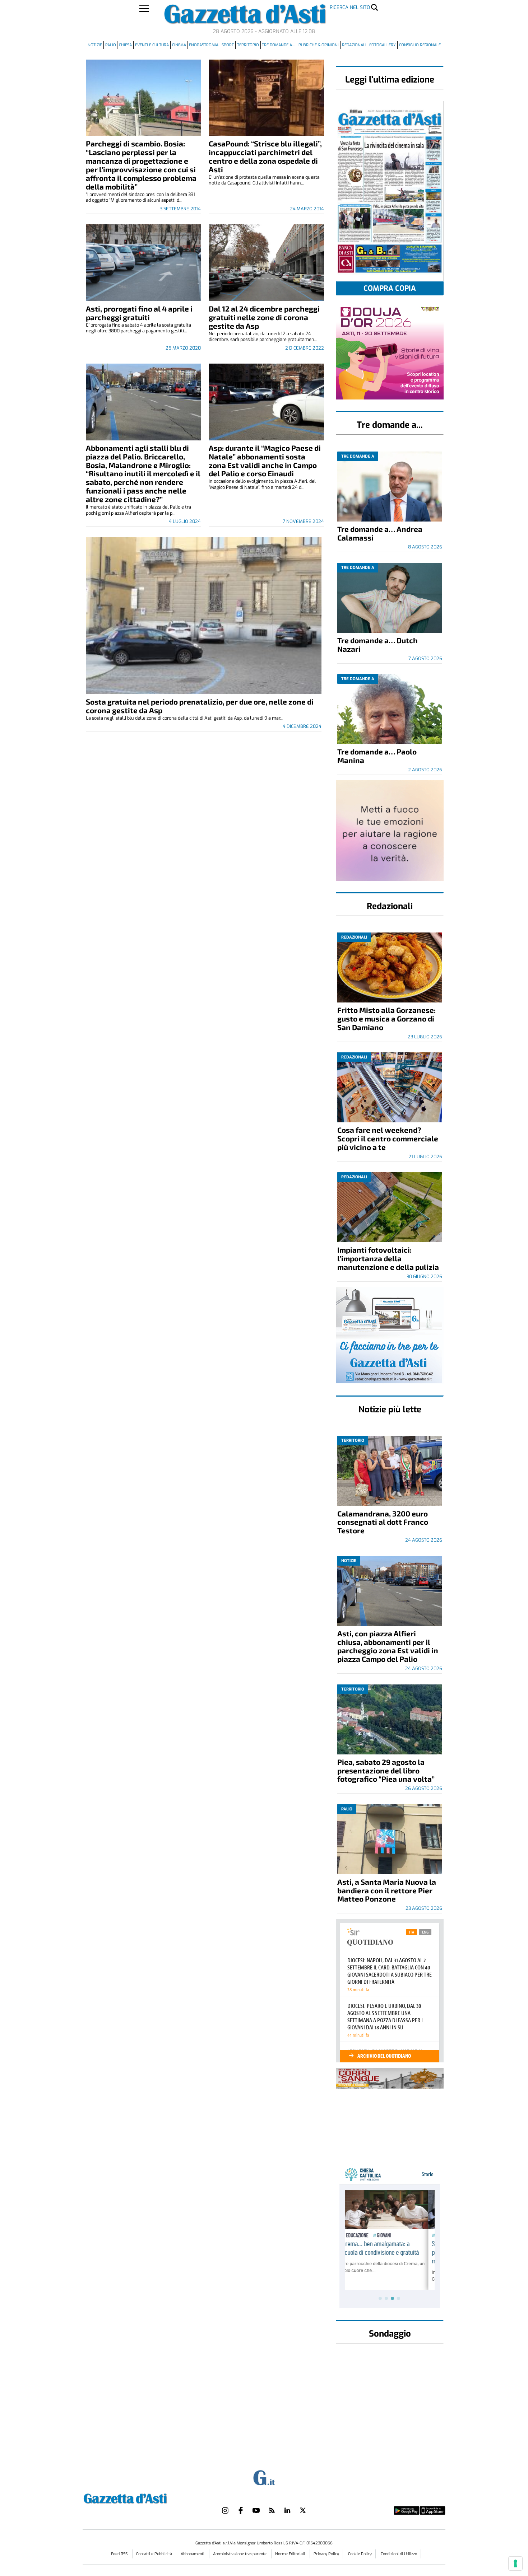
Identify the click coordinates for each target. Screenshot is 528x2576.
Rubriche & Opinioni (319, 45)
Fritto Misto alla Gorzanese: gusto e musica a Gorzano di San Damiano (386, 1018)
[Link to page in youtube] (256, 2510)
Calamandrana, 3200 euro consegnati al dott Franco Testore (383, 1522)
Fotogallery (383, 45)
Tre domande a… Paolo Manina (377, 756)
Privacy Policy (326, 2554)
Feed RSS (120, 2554)
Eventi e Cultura (152, 45)
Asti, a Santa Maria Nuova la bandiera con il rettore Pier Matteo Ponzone (387, 1890)
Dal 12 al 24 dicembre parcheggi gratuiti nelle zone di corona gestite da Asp (264, 317)
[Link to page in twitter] (303, 2510)
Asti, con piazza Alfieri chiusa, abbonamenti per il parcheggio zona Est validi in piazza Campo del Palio (388, 1646)
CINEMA (179, 45)
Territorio (248, 45)
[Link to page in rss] (272, 2510)
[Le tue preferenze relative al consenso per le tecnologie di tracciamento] (515, 2563)
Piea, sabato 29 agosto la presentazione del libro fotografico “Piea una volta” (386, 1770)
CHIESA (125, 45)
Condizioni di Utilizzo (399, 2554)
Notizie (95, 45)
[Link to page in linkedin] (287, 2510)
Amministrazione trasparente (240, 2554)
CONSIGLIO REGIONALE (420, 45)
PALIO (111, 45)
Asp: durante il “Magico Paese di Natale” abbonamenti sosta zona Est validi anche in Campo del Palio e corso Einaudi (265, 461)
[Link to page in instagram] (225, 2510)
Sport (228, 45)
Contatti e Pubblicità (155, 2554)
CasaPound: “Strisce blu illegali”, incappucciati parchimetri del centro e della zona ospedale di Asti (265, 156)
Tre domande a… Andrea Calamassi (380, 533)
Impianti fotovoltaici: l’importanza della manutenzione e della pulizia (388, 1258)
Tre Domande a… (279, 45)
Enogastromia (204, 45)
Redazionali (354, 45)
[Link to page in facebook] (241, 2510)
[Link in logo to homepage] (143, 2498)
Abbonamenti (193, 2554)
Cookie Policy (360, 2554)
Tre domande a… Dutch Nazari (378, 644)
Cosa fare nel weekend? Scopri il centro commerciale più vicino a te (388, 1138)
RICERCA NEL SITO (350, 7)
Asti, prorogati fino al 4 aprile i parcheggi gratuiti (139, 313)
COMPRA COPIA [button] (390, 288)
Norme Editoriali (291, 2554)
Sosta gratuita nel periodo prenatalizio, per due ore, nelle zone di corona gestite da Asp (200, 706)
